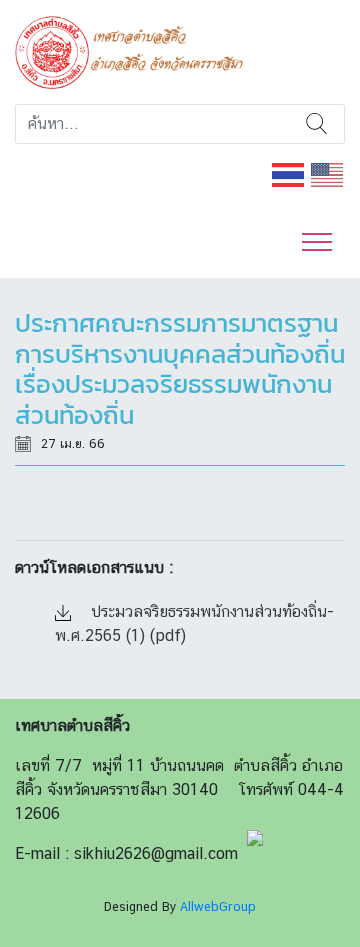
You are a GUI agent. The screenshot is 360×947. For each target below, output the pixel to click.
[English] (328, 173)
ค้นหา (317, 124)
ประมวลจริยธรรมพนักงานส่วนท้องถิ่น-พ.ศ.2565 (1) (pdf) (194, 623)
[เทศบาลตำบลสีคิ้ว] (136, 50)
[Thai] (289, 173)
